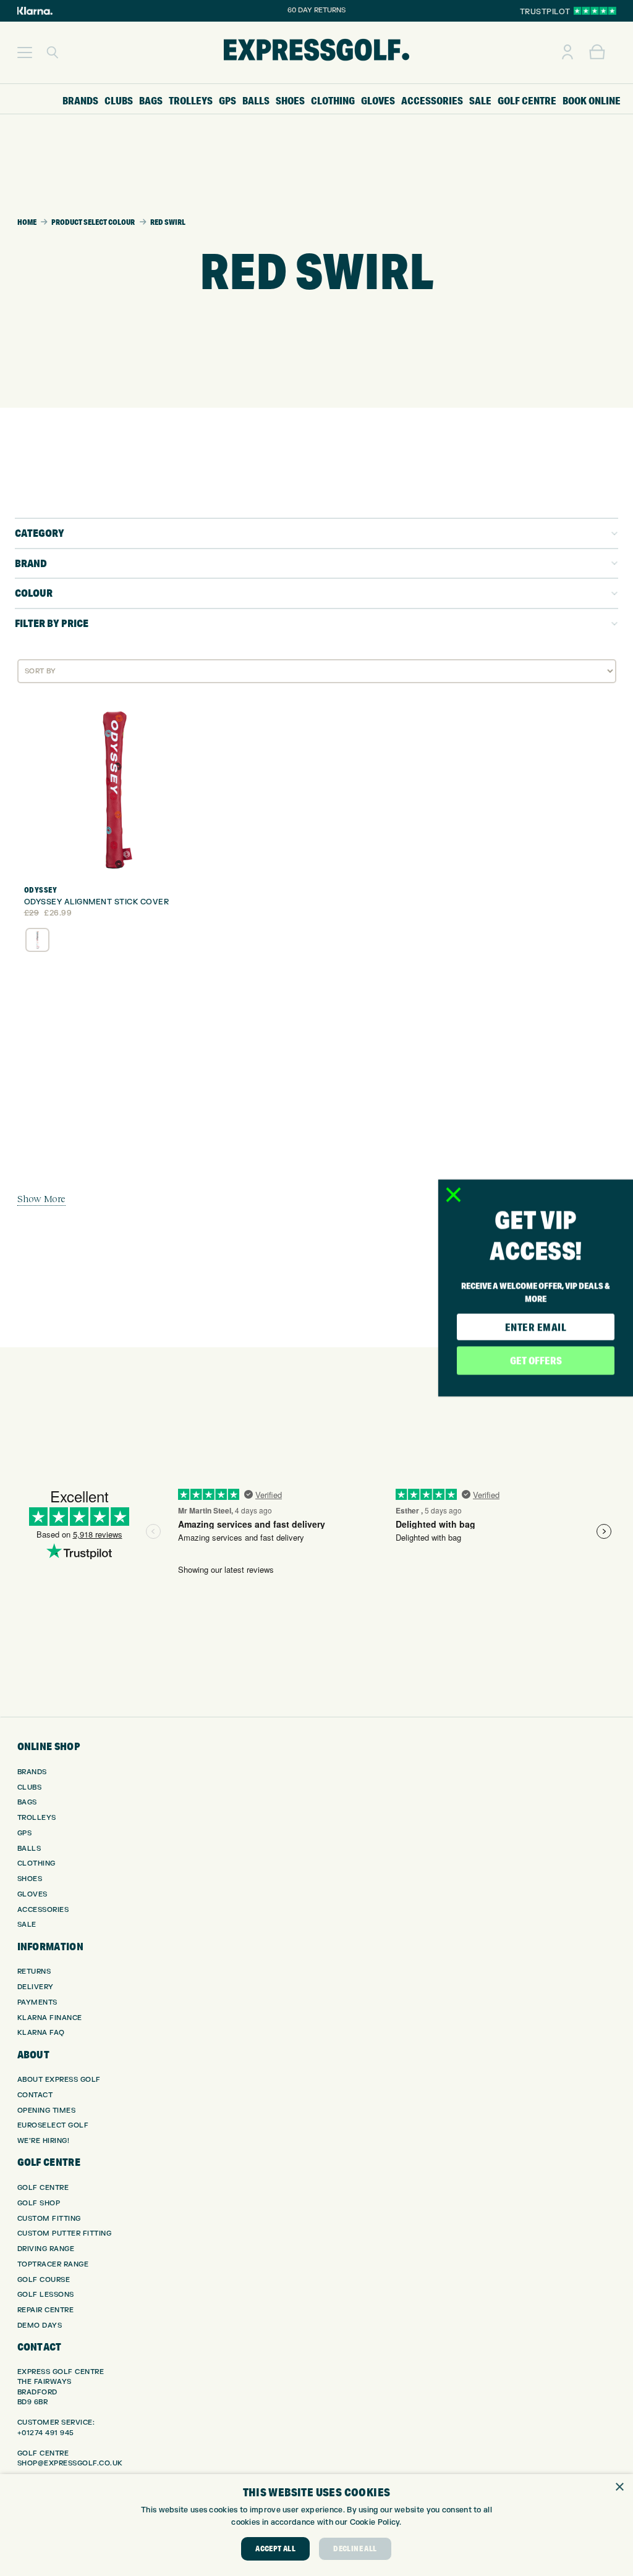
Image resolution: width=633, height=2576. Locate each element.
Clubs (30, 1787)
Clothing (36, 1863)
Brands (32, 1772)
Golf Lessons (46, 2295)
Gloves (32, 1894)
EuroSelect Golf (53, 2125)
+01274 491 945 (46, 2433)
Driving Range (46, 2249)
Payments (37, 2002)
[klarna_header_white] (35, 11)
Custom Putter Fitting (65, 2233)
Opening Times (47, 2111)
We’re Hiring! (44, 2141)
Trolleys (37, 1818)
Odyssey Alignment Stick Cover (97, 902)
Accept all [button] (275, 2549)
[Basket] (597, 53)
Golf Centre (43, 2188)
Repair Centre (46, 2310)
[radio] (37, 940)
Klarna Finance (50, 2018)
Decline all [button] (355, 2549)
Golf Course (44, 2280)
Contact (35, 2095)
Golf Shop (39, 2203)
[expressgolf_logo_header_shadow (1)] (316, 53)
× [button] (619, 2487)
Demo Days (40, 2326)
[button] (25, 53)
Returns (34, 1972)
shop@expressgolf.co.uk (70, 2463)
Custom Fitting (49, 2219)
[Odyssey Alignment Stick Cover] (115, 789)
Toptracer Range (53, 2264)
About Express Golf (59, 2080)
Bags (27, 1802)
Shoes (30, 1879)
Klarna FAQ (41, 2033)
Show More (41, 1198)
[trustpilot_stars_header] (595, 11)
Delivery (36, 1987)
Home (27, 222)
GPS (25, 1833)
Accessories (43, 1910)
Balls (29, 1849)
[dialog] (316, 2525)
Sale (27, 1925)
